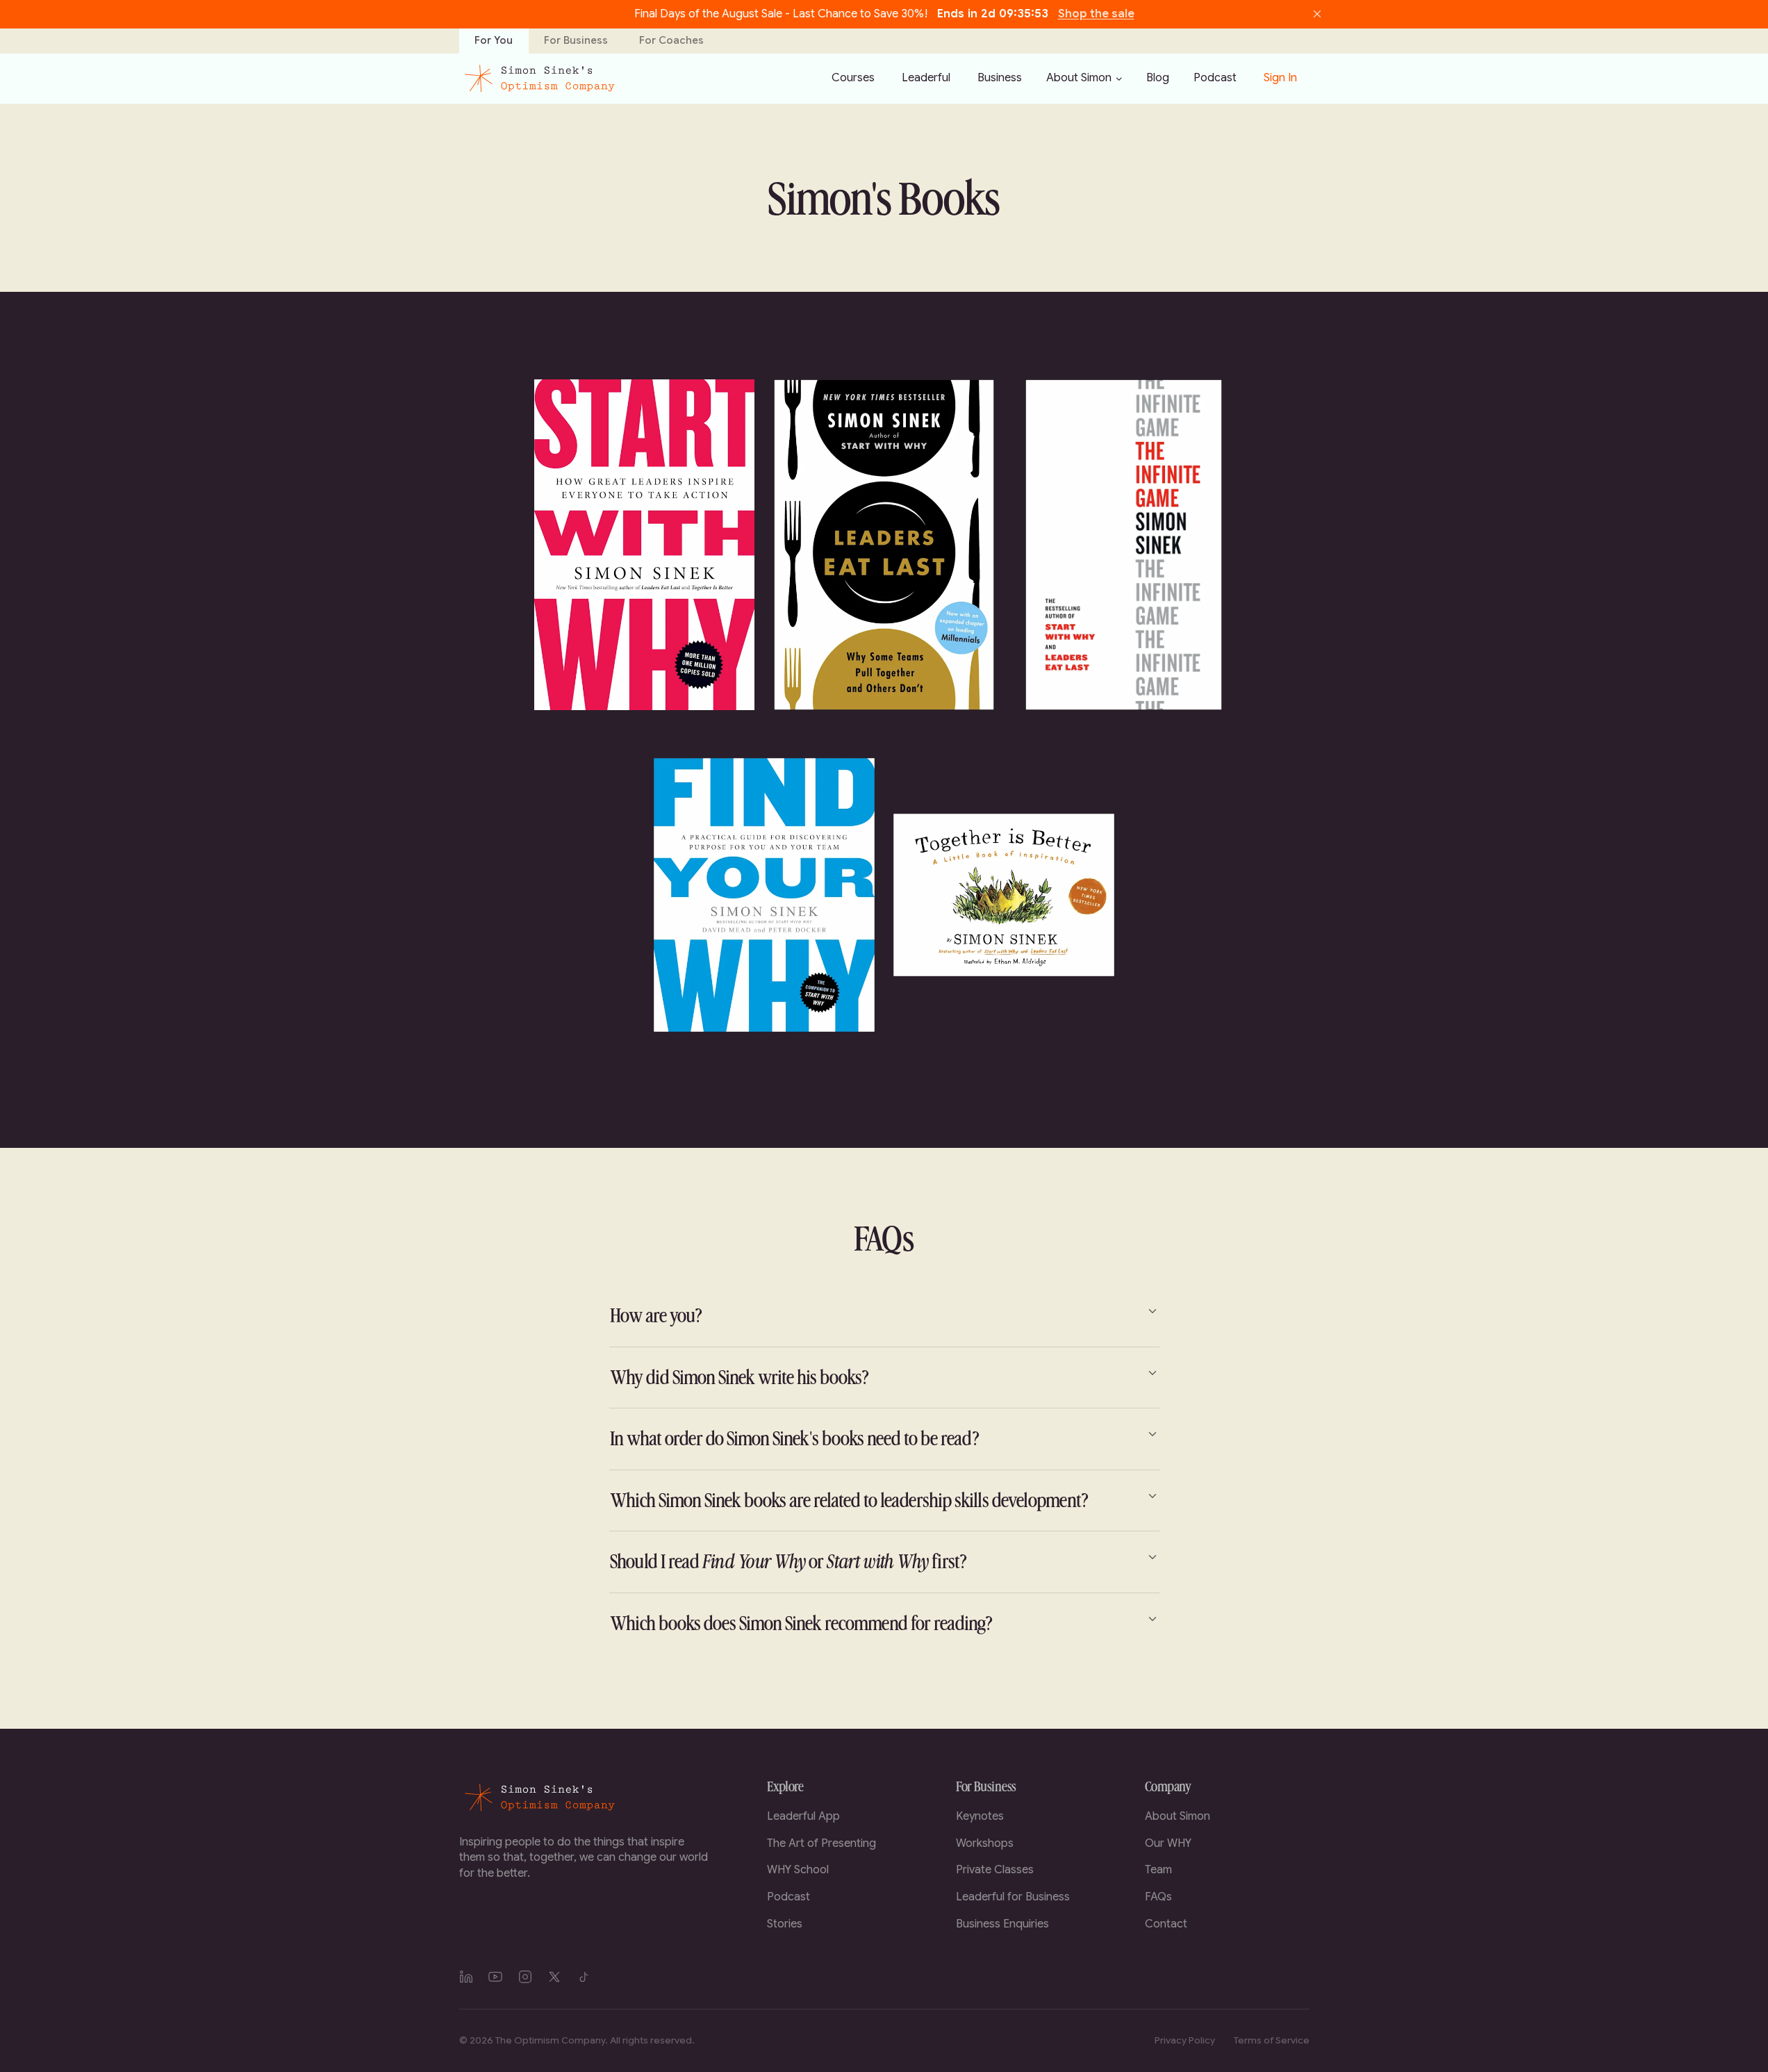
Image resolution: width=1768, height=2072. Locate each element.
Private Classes (995, 1870)
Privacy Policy (1185, 2040)
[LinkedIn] (466, 1977)
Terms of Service (1272, 2040)
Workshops (985, 1843)
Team (1158, 1870)
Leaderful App (803, 1816)
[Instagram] (525, 1977)
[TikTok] (584, 1977)
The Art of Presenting (821, 1843)
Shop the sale (1096, 14)
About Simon (1079, 78)
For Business (576, 40)
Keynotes (980, 1816)
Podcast (788, 1897)
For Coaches (671, 40)
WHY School (798, 1870)
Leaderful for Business (1013, 1897)
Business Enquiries (1002, 1924)
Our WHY (1168, 1843)
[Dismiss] (1317, 14)
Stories (785, 1924)
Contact (1166, 1924)
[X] (554, 1977)
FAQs (1158, 1897)
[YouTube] (495, 1977)
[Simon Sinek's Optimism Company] (539, 79)
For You (494, 40)
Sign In (1280, 78)
